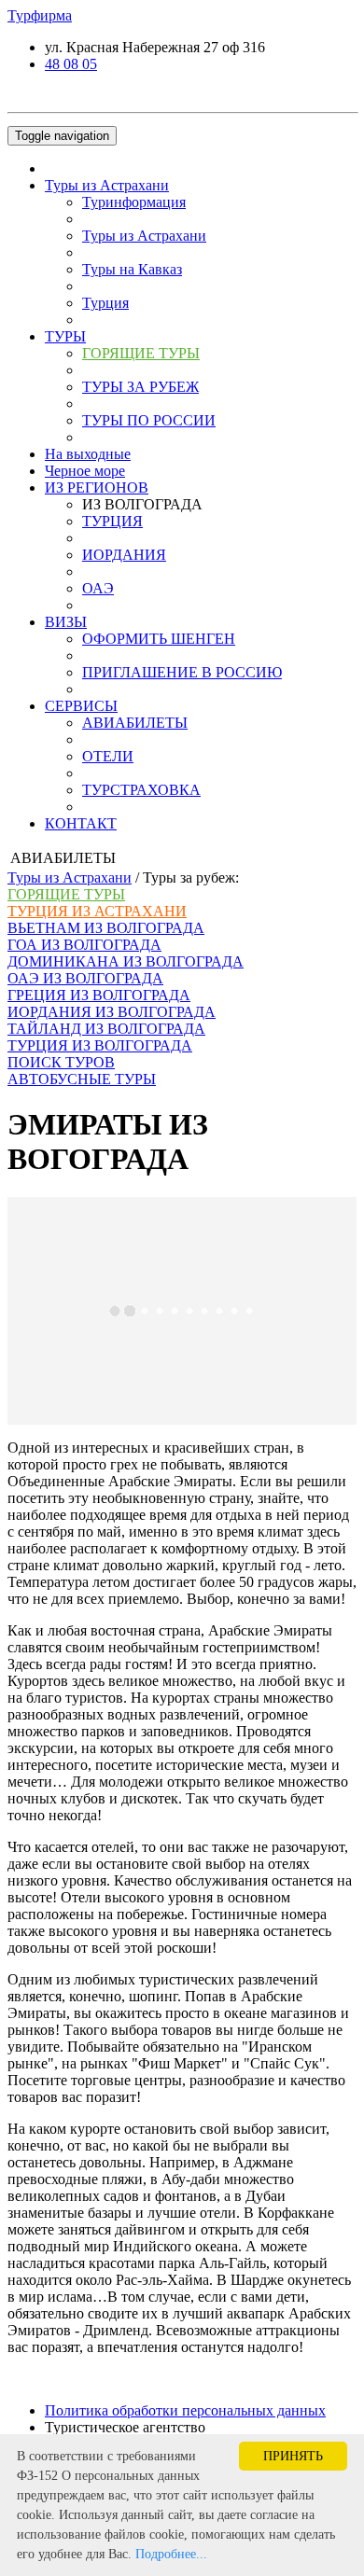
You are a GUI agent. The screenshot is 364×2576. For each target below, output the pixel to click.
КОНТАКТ (81, 823)
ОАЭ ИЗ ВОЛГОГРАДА (85, 978)
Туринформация (134, 202)
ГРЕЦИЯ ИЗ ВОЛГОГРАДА (99, 995)
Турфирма (40, 15)
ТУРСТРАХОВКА (141, 790)
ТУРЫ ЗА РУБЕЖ (140, 387)
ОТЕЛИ (108, 756)
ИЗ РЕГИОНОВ (97, 487)
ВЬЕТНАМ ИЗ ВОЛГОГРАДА (106, 928)
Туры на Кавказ (132, 269)
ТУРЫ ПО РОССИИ (149, 420)
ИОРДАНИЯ (124, 555)
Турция (105, 303)
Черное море (85, 471)
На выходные (88, 454)
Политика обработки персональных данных (185, 2410)
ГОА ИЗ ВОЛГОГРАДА (84, 945)
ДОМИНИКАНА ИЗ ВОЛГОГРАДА (126, 961)
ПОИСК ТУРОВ (61, 1062)
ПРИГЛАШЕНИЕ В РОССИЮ (182, 672)
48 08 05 (71, 64)
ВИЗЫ (66, 622)
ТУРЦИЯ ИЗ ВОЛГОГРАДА (100, 1045)
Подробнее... (171, 2554)
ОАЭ (98, 588)
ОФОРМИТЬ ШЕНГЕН (159, 639)
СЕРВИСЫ (81, 706)
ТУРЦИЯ (112, 521)
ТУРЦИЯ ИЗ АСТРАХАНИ (97, 911)
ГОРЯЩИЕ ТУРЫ (141, 353)
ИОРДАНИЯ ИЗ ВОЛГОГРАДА (112, 1012)
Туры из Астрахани (107, 185)
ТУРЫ (65, 336)
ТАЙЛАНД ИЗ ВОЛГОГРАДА (106, 1029)
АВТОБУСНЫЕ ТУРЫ (82, 1079)
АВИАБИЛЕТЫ (135, 723)
